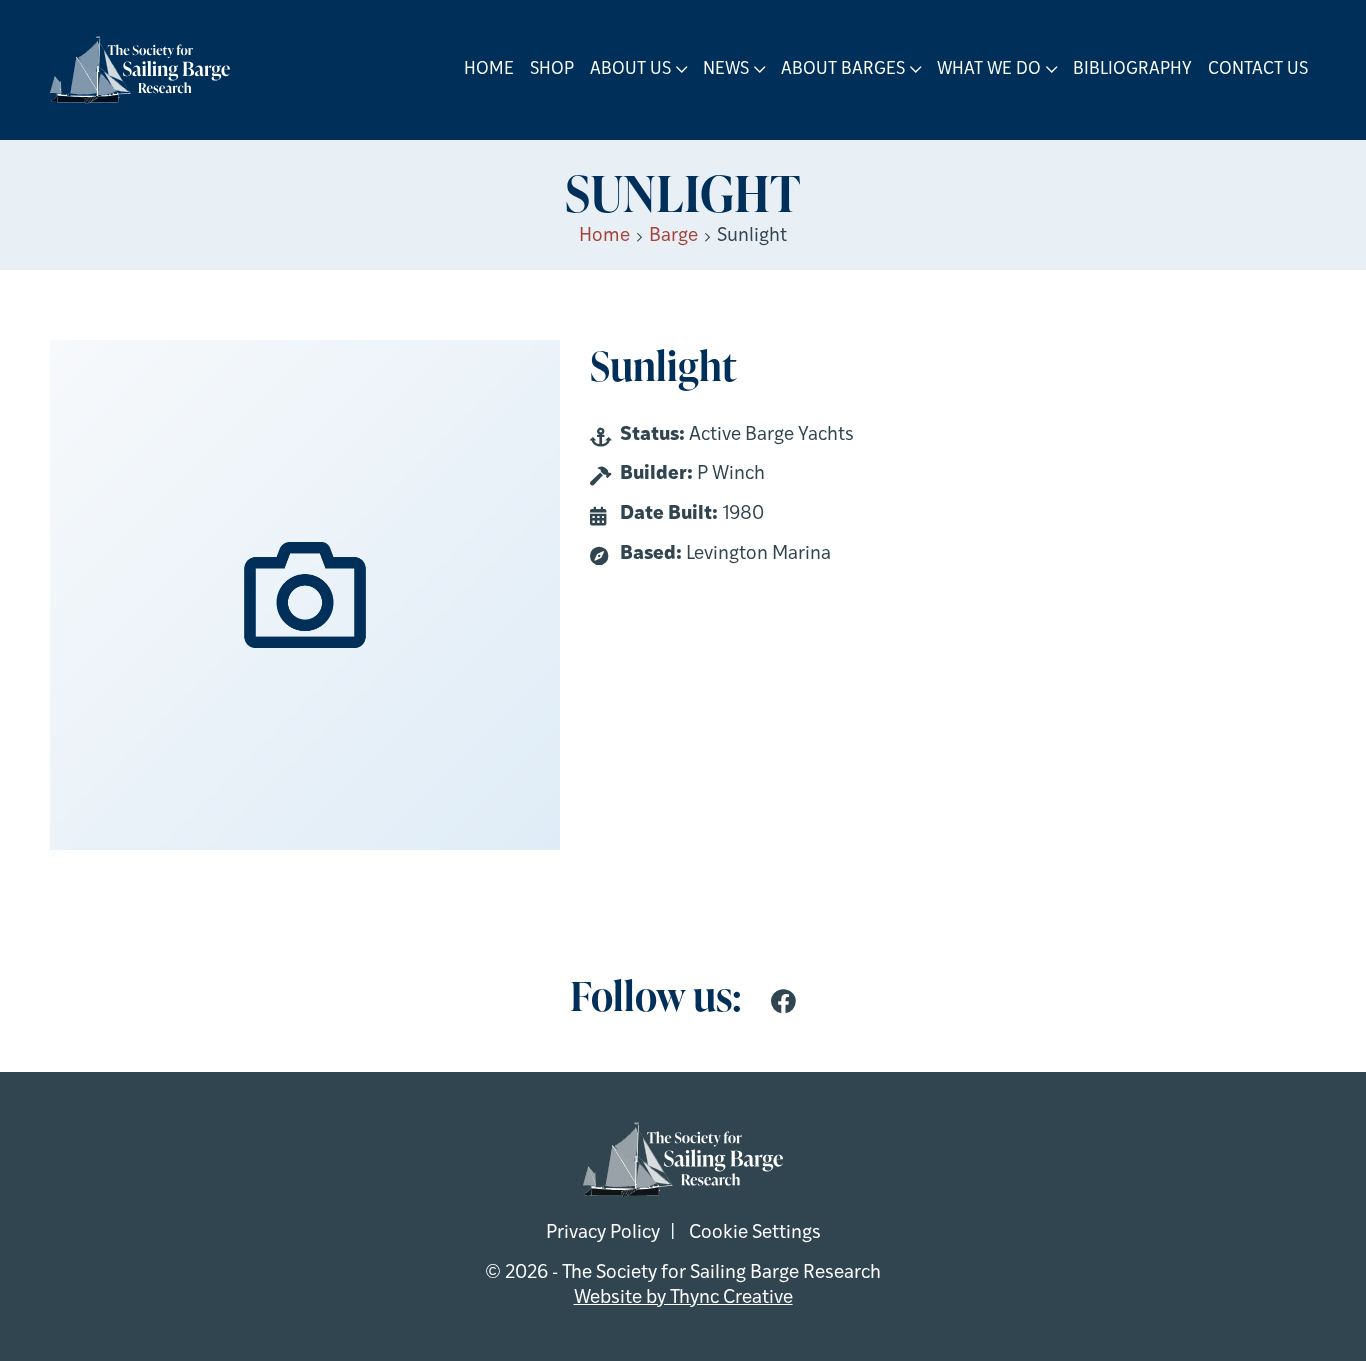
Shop (552, 69)
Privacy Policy (603, 1233)
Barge (673, 236)
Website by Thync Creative (683, 1298)
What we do (989, 69)
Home (489, 69)
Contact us (1258, 69)
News (726, 69)
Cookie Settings (755, 1233)
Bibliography (1132, 69)
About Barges (843, 69)
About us (630, 69)
